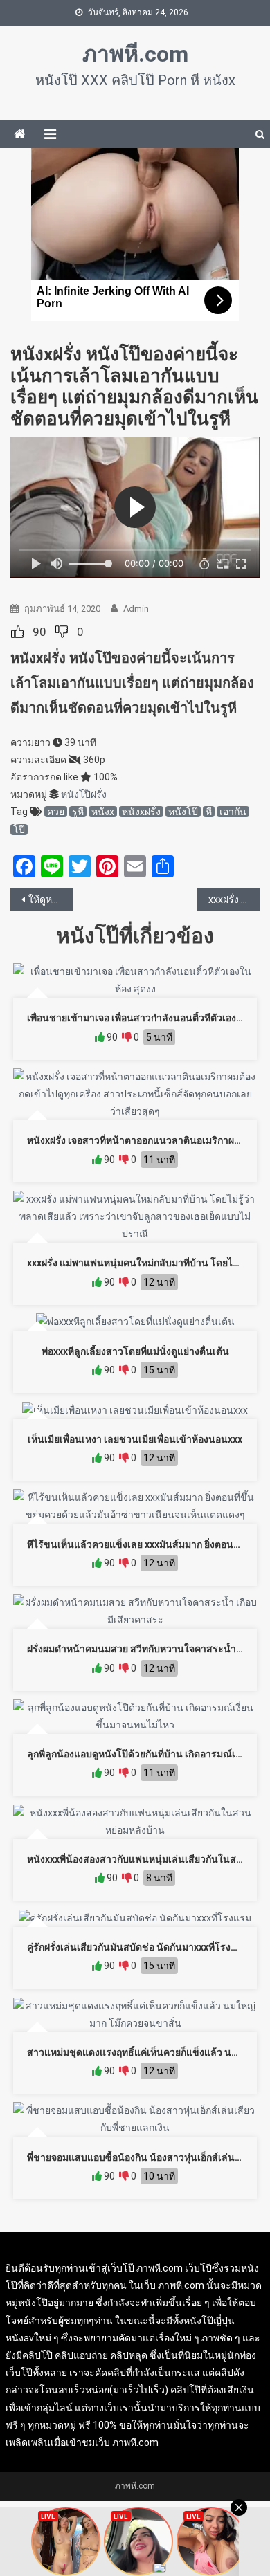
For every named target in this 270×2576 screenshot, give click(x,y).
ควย (56, 812)
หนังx (103, 812)
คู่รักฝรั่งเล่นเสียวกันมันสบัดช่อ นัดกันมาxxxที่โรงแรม (138, 1947)
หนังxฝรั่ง (141, 812)
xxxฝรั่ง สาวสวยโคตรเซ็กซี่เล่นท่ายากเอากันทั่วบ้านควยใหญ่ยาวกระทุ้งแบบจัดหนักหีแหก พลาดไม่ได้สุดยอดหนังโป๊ (234, 899)
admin (136, 609)
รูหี (78, 812)
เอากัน (233, 812)
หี (209, 812)
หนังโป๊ (183, 812)
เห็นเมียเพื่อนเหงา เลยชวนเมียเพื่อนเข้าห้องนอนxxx (135, 1439)
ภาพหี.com (135, 54)
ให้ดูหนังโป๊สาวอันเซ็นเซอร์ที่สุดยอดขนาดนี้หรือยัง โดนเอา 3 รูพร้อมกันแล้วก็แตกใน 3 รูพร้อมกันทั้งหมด (51, 899)
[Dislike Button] (62, 632)
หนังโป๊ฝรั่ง (84, 794)
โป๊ (19, 830)
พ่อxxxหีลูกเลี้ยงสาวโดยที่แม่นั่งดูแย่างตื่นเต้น (135, 1351)
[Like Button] (17, 632)
